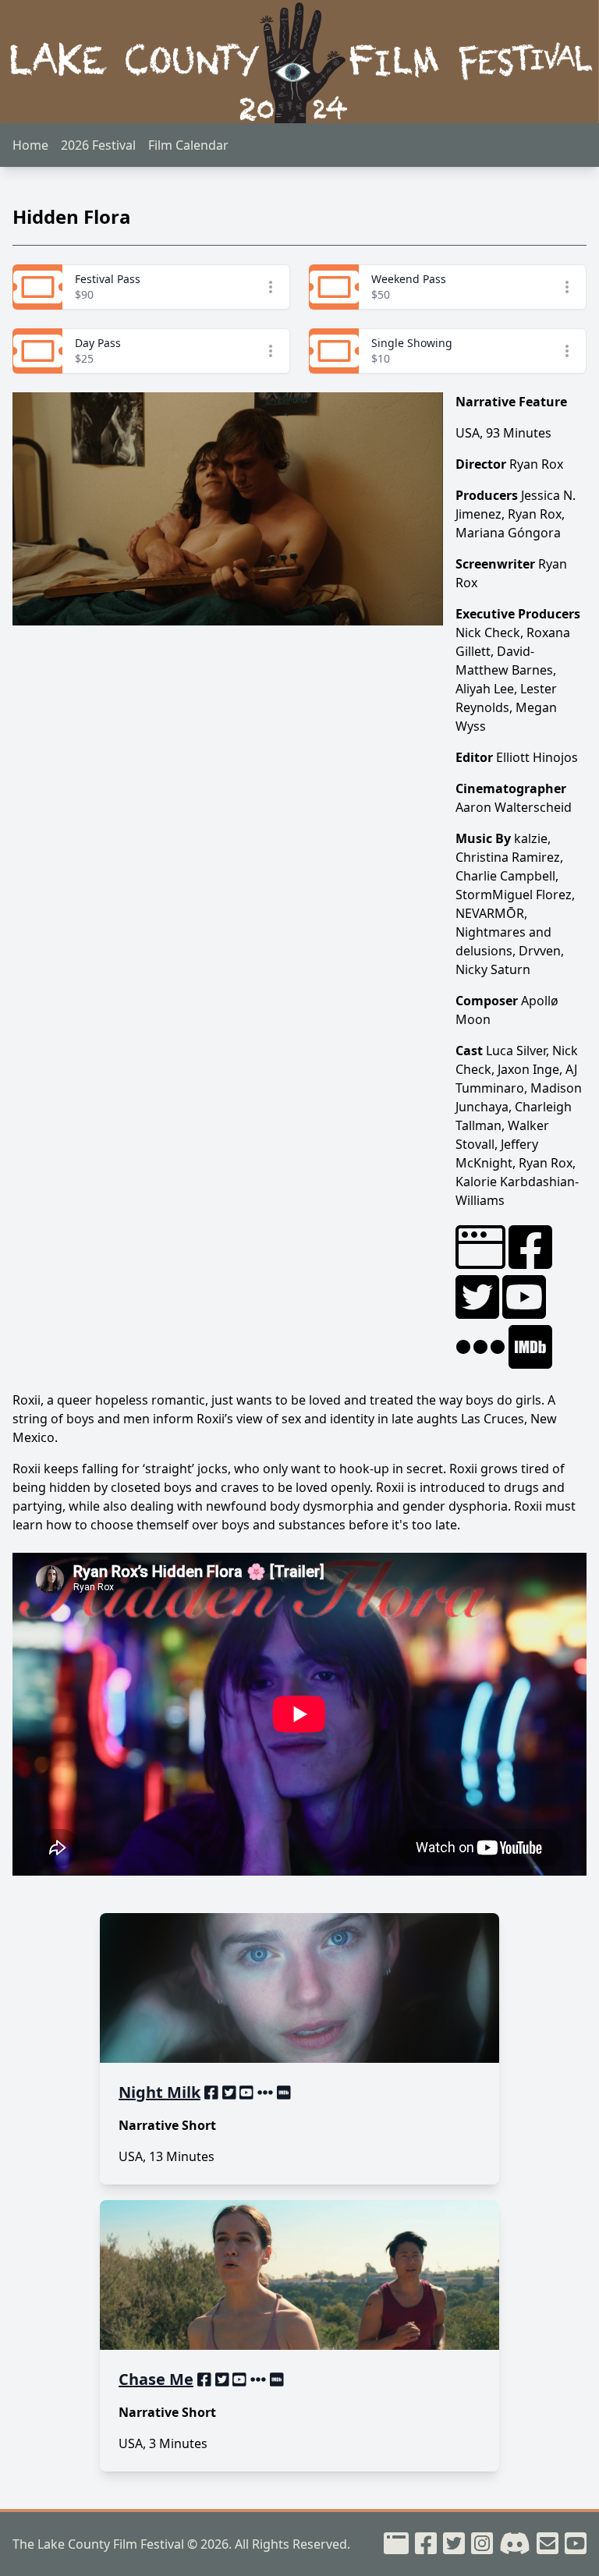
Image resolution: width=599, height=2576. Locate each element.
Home (30, 145)
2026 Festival (98, 145)
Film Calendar (188, 145)
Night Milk (159, 2092)
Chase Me (156, 2379)
